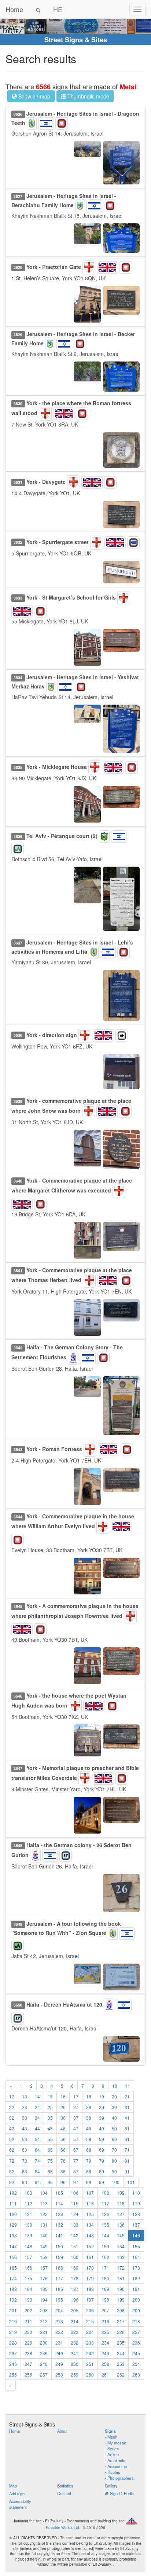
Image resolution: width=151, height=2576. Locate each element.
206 (90, 2310)
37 (76, 2118)
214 (75, 2321)
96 (63, 2182)
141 (59, 2235)
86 (63, 2171)
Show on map (34, 96)
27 (76, 2107)
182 (136, 2278)
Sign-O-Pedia (121, 2493)
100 (116, 2182)
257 (44, 2374)
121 (28, 2214)
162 (105, 2257)
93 (25, 2182)
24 (37, 2107)
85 (50, 2171)
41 (127, 2118)
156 (13, 2257)
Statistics (65, 2486)
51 (127, 2128)
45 (50, 2128)
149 (44, 2246)
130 (28, 2225)
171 (105, 2268)
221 (44, 2332)
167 (44, 2268)
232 (75, 2343)
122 (44, 2214)
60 (114, 2139)
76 (63, 2161)
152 (90, 2246)
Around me (117, 2466)
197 (90, 2300)
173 (136, 2268)
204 (59, 2310)
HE (58, 9)
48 (89, 2128)
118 (121, 2203)
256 (28, 2374)
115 (75, 2203)
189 (105, 2289)
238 (28, 2353)
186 (59, 2289)
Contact (64, 2493)
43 (25, 2128)
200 (136, 2300)
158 (44, 2257)
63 (25, 2150)
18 (89, 2096)
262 (121, 2374)
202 (28, 2310)
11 (128, 2086)
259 (75, 2374)
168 (59, 2268)
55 (50, 2139)
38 (89, 2118)
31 (127, 2107)
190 (121, 2289)
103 (28, 2193)
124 (75, 2214)
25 (50, 2107)
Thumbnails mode (88, 96)
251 (90, 2364)
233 (90, 2343)
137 (136, 2225)
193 (28, 2300)
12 (12, 2096)
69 (102, 2150)
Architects (116, 2460)
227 (136, 2332)
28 (89, 2107)
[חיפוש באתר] (38, 9)
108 (105, 2193)
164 (136, 2257)
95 (50, 2182)
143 (90, 2235)
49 (102, 2128)
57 (76, 2139)
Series (113, 2449)
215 (90, 2321)
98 (89, 2182)
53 (25, 2139)
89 (102, 2171)
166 (28, 2268)
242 (90, 2353)
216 (105, 2321)
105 (59, 2193)
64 (37, 2150)
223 (75, 2332)
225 (105, 2332)
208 (121, 2310)
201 (13, 2310)
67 (76, 2150)
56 (63, 2139)
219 (13, 2332)
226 (121, 2332)
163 (121, 2257)
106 (75, 2193)
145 (121, 2235)
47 (76, 2128)
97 (76, 2182)
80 (114, 2161)
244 (121, 2353)
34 (37, 2118)
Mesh (112, 2437)
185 (44, 2289)
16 (63, 2096)
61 (127, 2139)
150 (59, 2246)
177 (59, 2278)
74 (37, 2161)
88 (89, 2171)
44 (37, 2128)
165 (13, 2268)
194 (44, 2300)
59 (102, 2139)
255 (13, 2374)
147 (13, 2246)
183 (13, 2289)
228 (13, 2343)
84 (37, 2171)
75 (50, 2161)
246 (13, 2364)
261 (105, 2374)
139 (28, 2235)
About (62, 2431)
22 (12, 2107)
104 (44, 2193)
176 (44, 2278)
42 (12, 2128)
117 (105, 2203)
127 (121, 2214)
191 (136, 2289)
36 (63, 2118)
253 (121, 2364)
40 (114, 2118)
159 (59, 2257)
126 (105, 2214)
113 (44, 2203)
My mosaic (117, 2443)
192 (13, 2300)
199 (121, 2300)
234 (105, 2343)
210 (13, 2321)
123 (59, 2214)
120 (13, 2214)
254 (136, 2364)
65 (50, 2150)
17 (76, 2096)
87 (76, 2171)
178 (75, 2278)
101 (131, 2182)
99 (102, 2182)
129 (13, 2225)
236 (136, 2343)
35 (50, 2118)
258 (59, 2374)
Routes (114, 2472)
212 (44, 2321)
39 (102, 2118)
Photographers (121, 2478)
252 (105, 2364)
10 (115, 2086)
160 (75, 2257)
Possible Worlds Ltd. (63, 2528)
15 (50, 2096)
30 (114, 2107)
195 (59, 2300)
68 (89, 2150)
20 (114, 2096)
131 (44, 2225)
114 (59, 2203)
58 (89, 2139)
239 (44, 2353)
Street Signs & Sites (76, 40)
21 (127, 2096)
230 (44, 2343)
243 (105, 2353)
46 (63, 2128)
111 (13, 2203)
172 (121, 2268)
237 (13, 2353)
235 (121, 2343)
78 (89, 2161)
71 (127, 2150)
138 (13, 2235)
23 (25, 2107)
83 (25, 2171)
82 (12, 2171)
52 (12, 2139)
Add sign (17, 2493)
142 (75, 2235)
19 (102, 2096)
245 (136, 2353)
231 (59, 2343)
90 (114, 2171)
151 (75, 2246)
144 (105, 2235)
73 (25, 2161)
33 (25, 2118)
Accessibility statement (20, 2504)
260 (90, 2374)
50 (114, 2128)
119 (136, 2203)
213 (59, 2321)
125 (90, 2214)
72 (12, 2161)
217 (121, 2321)
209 (136, 2310)
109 (121, 2193)
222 (59, 2332)
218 (136, 2321)
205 (75, 2310)
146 (136, 2235)
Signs (110, 2431)
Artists (113, 2454)
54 (37, 2139)
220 (28, 2332)
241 (75, 2353)
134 (90, 2225)
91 (127, 2171)
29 (102, 2107)
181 (121, 2278)
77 (76, 2161)
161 (90, 2257)
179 (90, 2278)
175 (28, 2278)
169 (75, 2268)
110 (136, 2193)
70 (114, 2150)
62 (12, 2150)
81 (127, 2161)
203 (44, 2310)
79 (102, 2161)
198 (105, 2300)
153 (105, 2246)
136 (121, 2225)
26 (63, 2107)
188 (90, 2289)
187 (75, 2289)
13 (25, 2096)
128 (136, 2214)
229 (28, 2343)
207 (105, 2310)
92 (12, 2182)
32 (12, 2118)
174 (13, 2278)
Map (13, 2486)
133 (75, 2225)
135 (105, 2225)
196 (75, 2300)
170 (90, 2268)
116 (90, 2203)
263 (136, 2374)
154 (121, 2246)
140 (44, 2235)
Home (14, 9)
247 (28, 2364)
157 (28, 2257)
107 (90, 2193)
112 (28, 2203)
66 (63, 2150)
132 (59, 2225)
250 (75, 2364)
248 (44, 2364)
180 (105, 2278)
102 (13, 2193)
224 (90, 2332)
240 (59, 2353)
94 (37, 2182)
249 (59, 2364)
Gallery (111, 2486)
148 (28, 2246)
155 (136, 2246)
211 (28, 2321)
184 (28, 2289)
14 (37, 2096)
